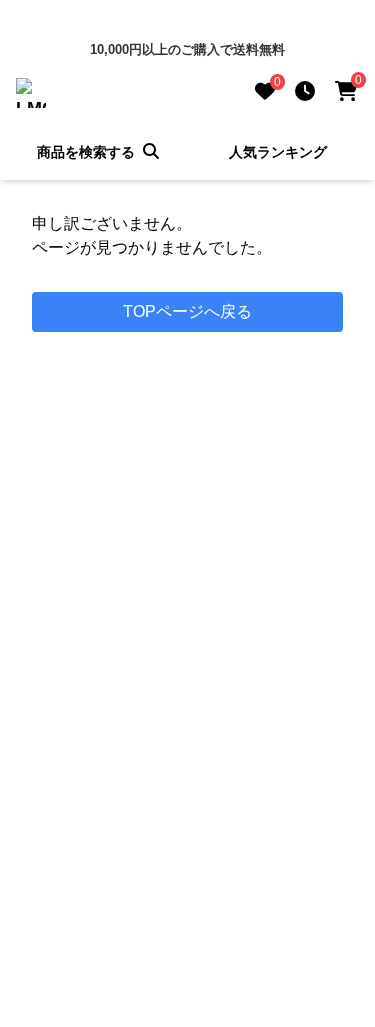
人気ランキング (278, 152)
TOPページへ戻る (187, 311)
